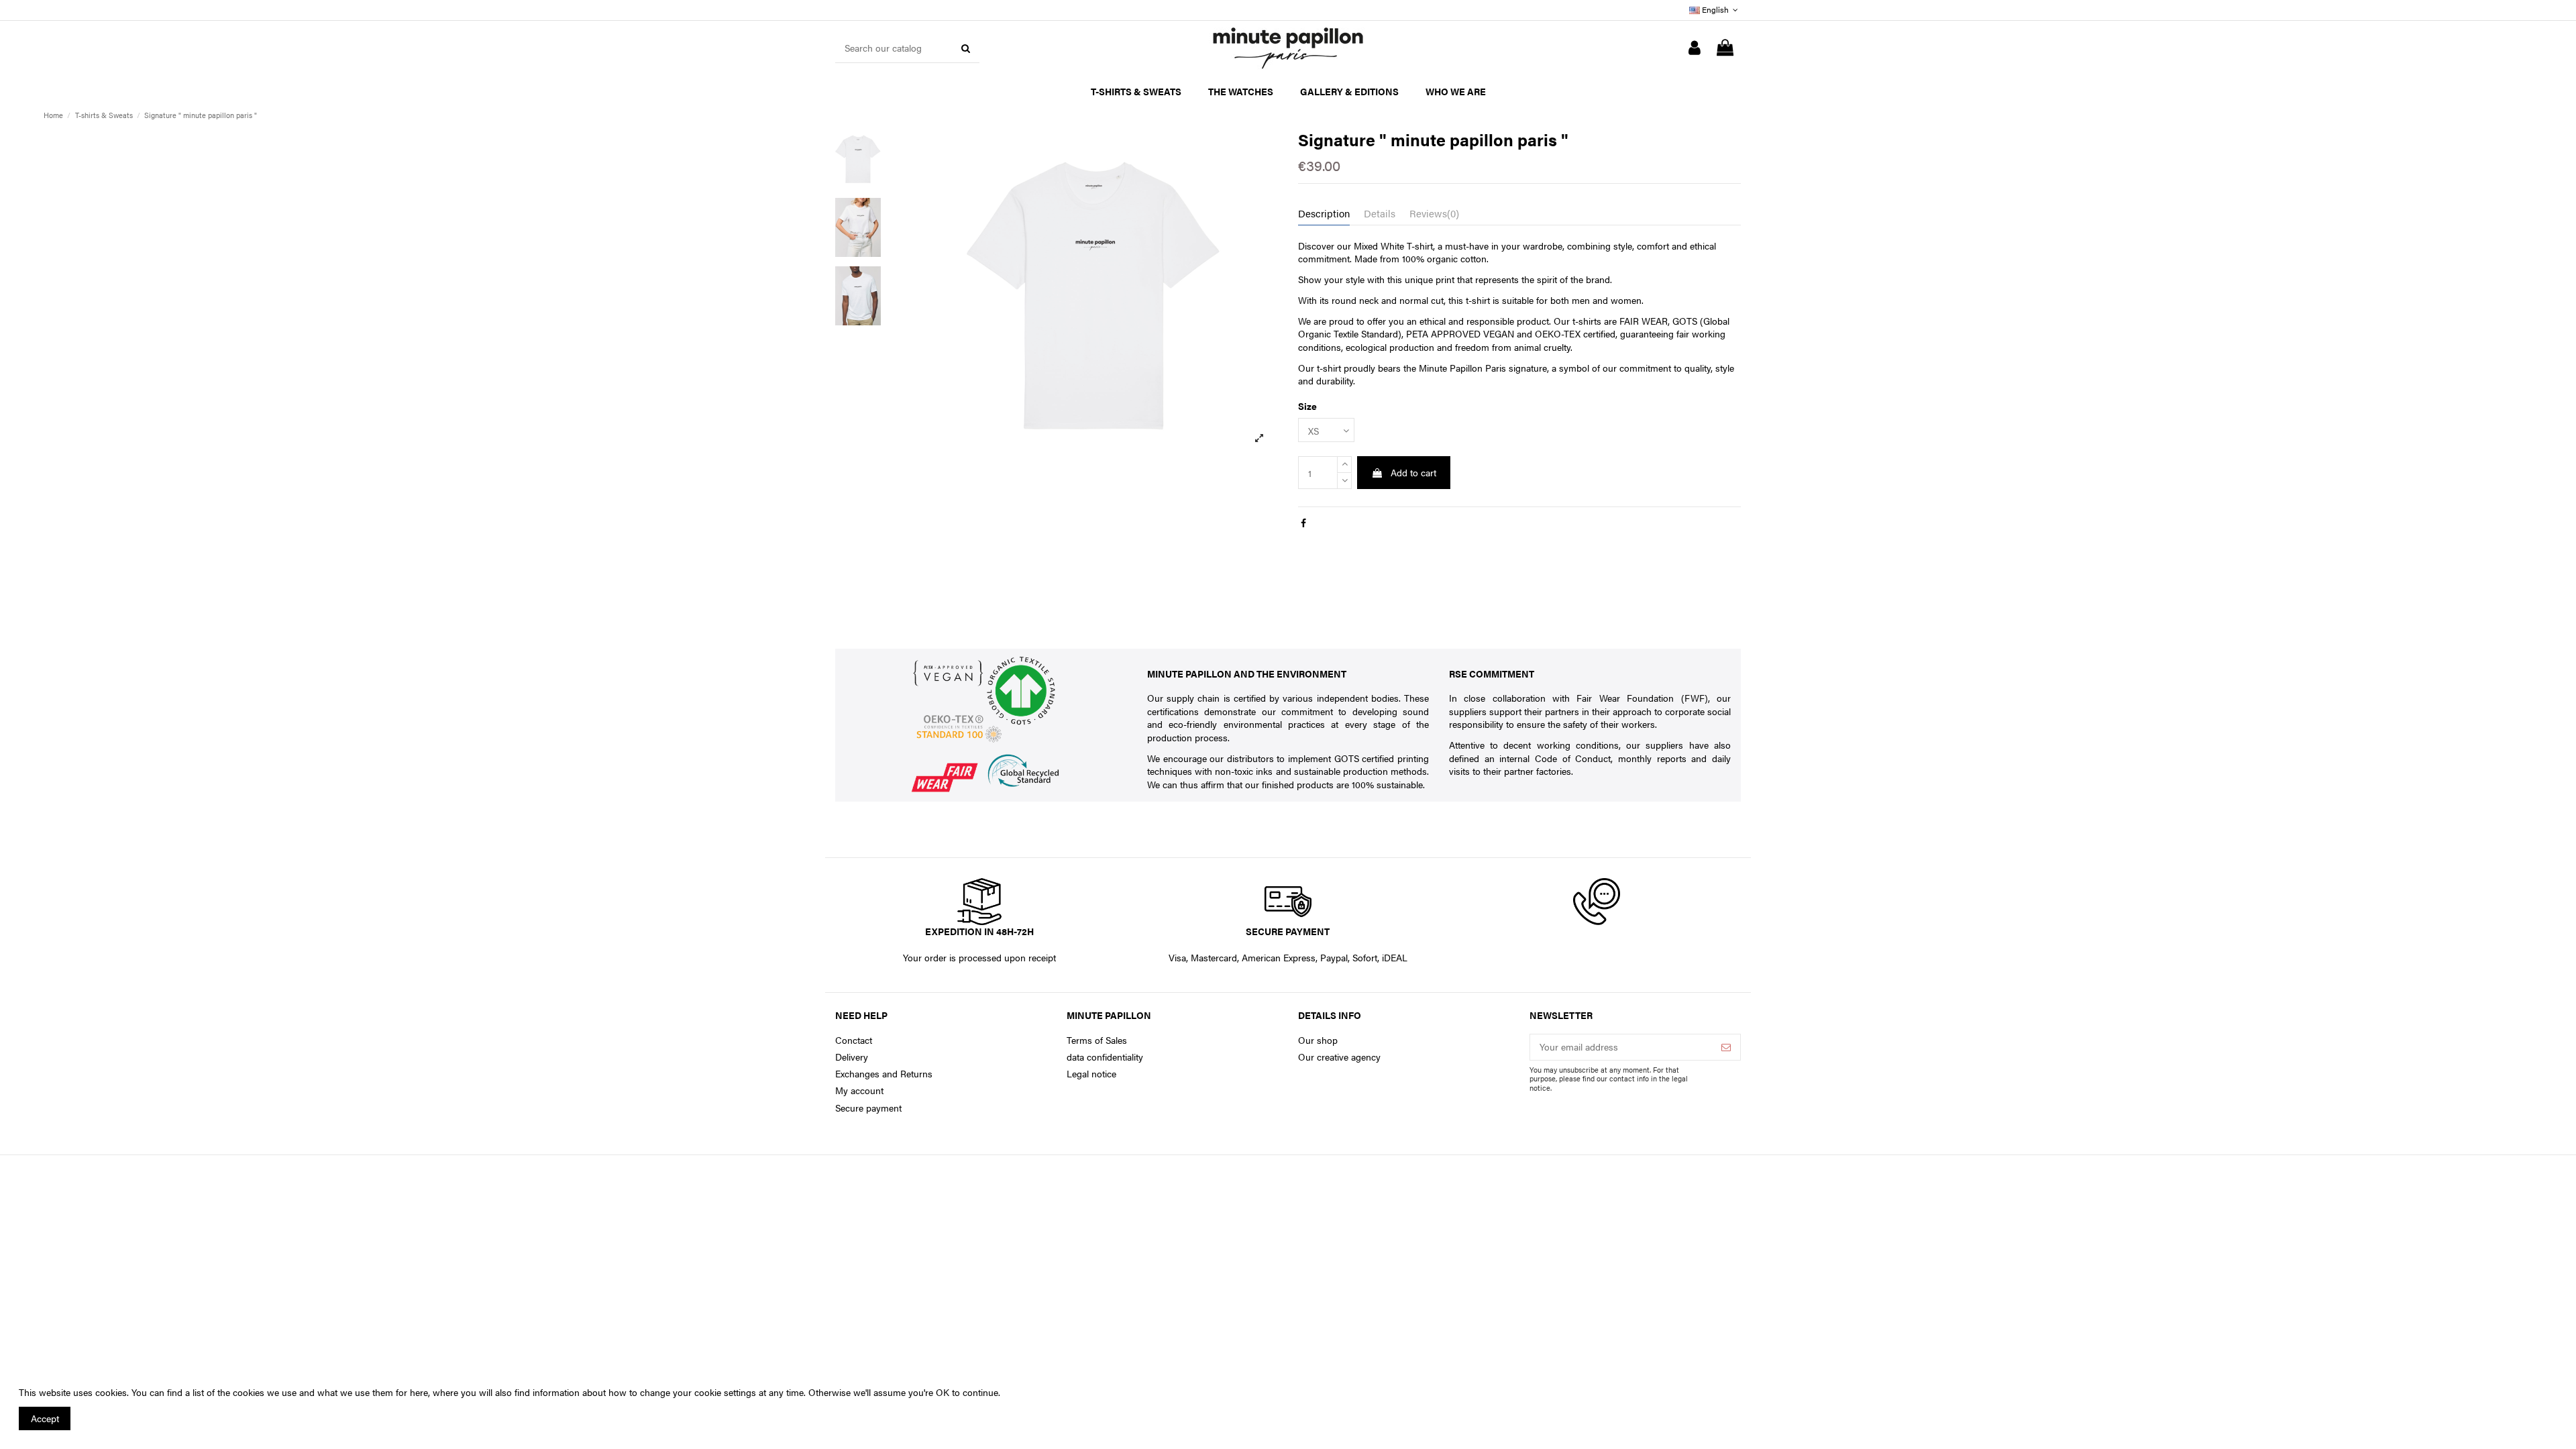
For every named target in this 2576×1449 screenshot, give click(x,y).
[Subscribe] (1726, 1047)
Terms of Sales (1097, 1040)
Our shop (1318, 1040)
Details (1380, 213)
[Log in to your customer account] (1695, 48)
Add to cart (1413, 472)
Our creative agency (1339, 1057)
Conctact (854, 1040)
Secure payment (868, 1108)
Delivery (852, 1057)
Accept (45, 1418)
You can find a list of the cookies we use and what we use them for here (280, 1392)
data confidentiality (1105, 1057)
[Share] (1303, 523)
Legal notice (1091, 1074)
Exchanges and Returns (884, 1074)
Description (1324, 213)
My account (859, 1090)
